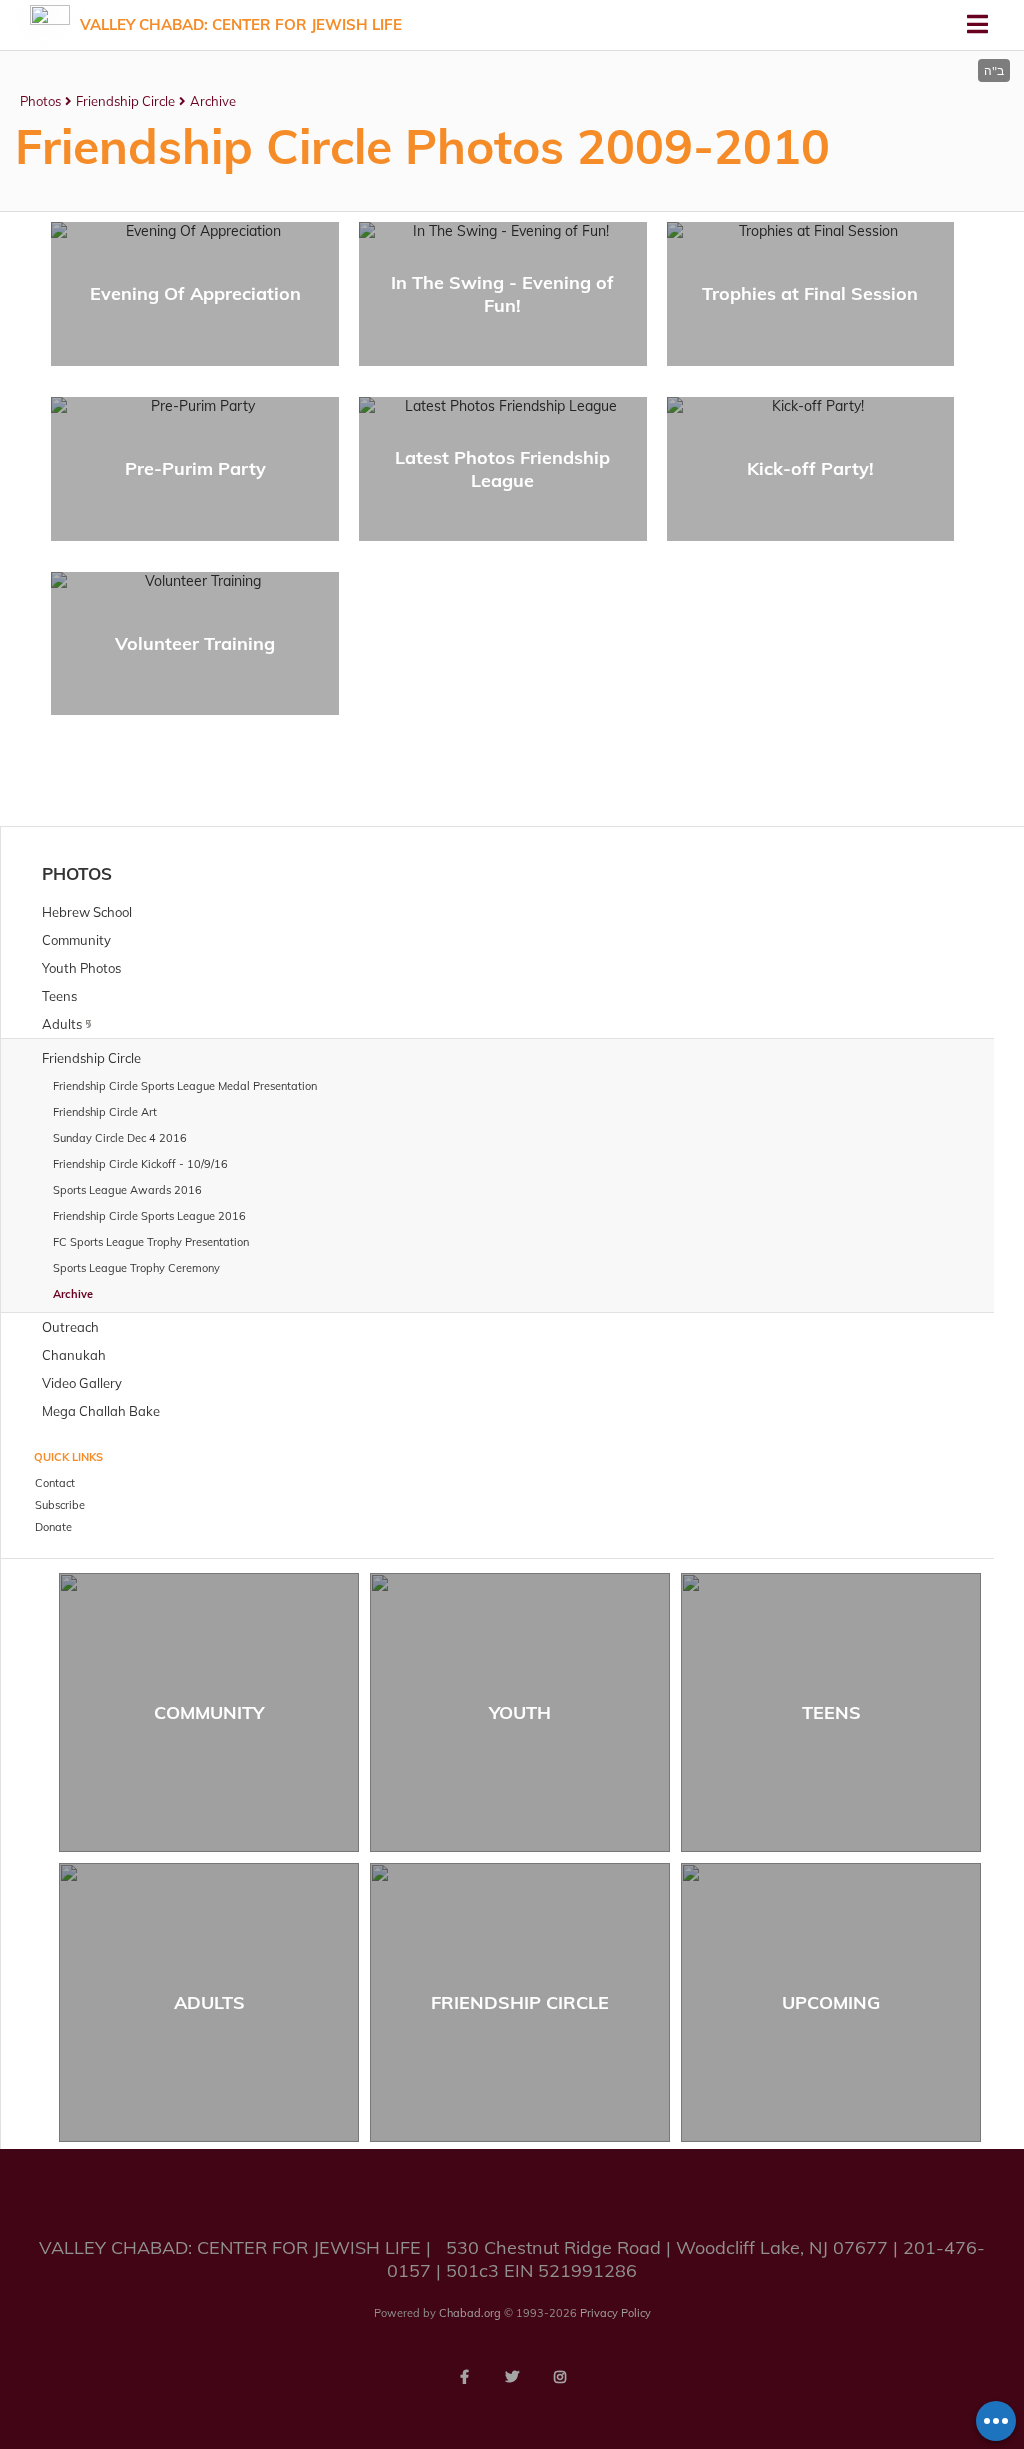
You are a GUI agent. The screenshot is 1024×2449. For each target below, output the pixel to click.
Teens (831, 1712)
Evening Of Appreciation (195, 293)
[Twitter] (512, 2377)
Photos (40, 101)
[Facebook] (464, 2377)
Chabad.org (470, 2313)
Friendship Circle (125, 101)
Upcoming (831, 2002)
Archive (213, 101)
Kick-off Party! (810, 468)
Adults (209, 2002)
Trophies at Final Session (810, 293)
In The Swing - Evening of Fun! (502, 294)
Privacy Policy (615, 2313)
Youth (520, 1712)
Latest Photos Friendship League (502, 469)
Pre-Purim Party (195, 468)
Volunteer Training (195, 643)
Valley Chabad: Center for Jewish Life (241, 24)
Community (209, 1712)
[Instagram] (560, 2377)
